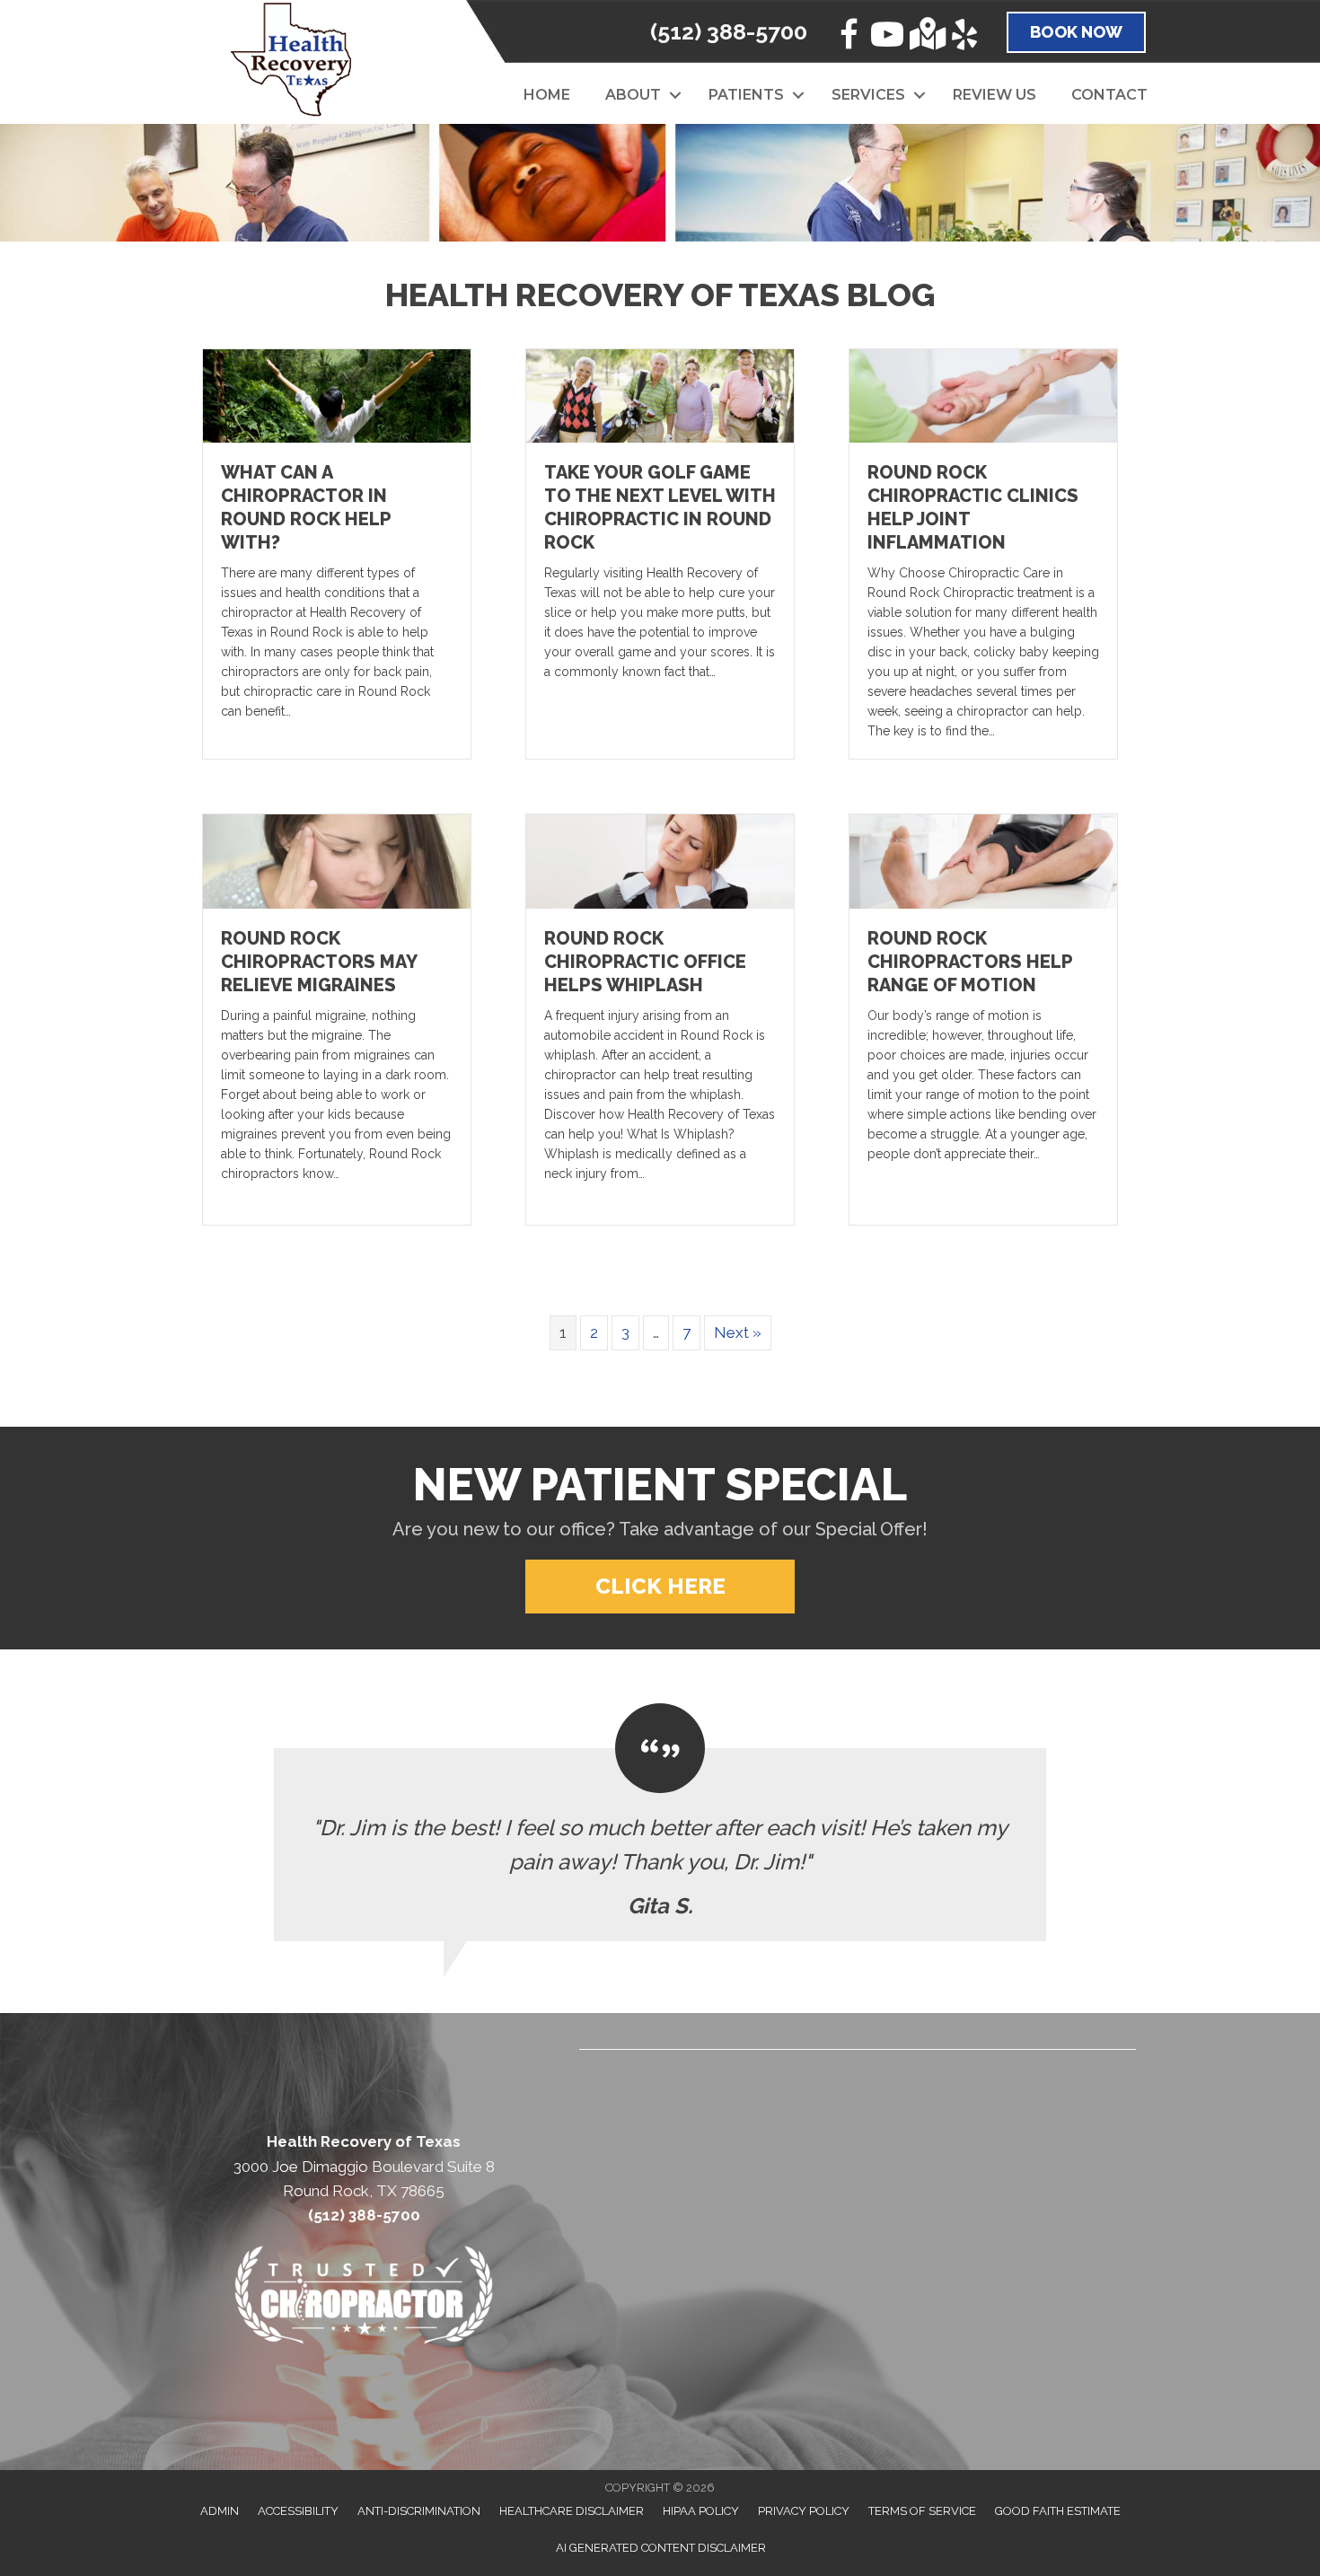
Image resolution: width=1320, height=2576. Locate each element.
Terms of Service (922, 2511)
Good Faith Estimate (1058, 2511)
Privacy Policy (804, 2511)
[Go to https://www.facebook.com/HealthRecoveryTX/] (849, 37)
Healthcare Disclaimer (572, 2511)
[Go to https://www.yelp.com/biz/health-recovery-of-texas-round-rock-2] (964, 37)
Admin (220, 2511)
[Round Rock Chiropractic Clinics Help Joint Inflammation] (983, 395)
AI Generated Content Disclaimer (661, 2548)
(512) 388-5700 (729, 31)
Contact (1109, 95)
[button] (676, 95)
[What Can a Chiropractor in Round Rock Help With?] (337, 395)
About (633, 95)
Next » (738, 1332)
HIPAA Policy (701, 2511)
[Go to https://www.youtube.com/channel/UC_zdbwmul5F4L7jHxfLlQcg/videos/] (887, 37)
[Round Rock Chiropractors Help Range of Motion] (983, 860)
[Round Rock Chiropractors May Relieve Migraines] (337, 860)
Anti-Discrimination (419, 2511)
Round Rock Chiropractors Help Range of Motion (970, 962)
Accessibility (298, 2511)
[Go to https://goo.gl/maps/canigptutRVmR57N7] (926, 35)
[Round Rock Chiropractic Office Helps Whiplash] (660, 860)
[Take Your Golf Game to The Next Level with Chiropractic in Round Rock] (660, 395)
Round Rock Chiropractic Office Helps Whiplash (645, 962)
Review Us (994, 95)
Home (547, 95)
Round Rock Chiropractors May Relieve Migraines (319, 962)
